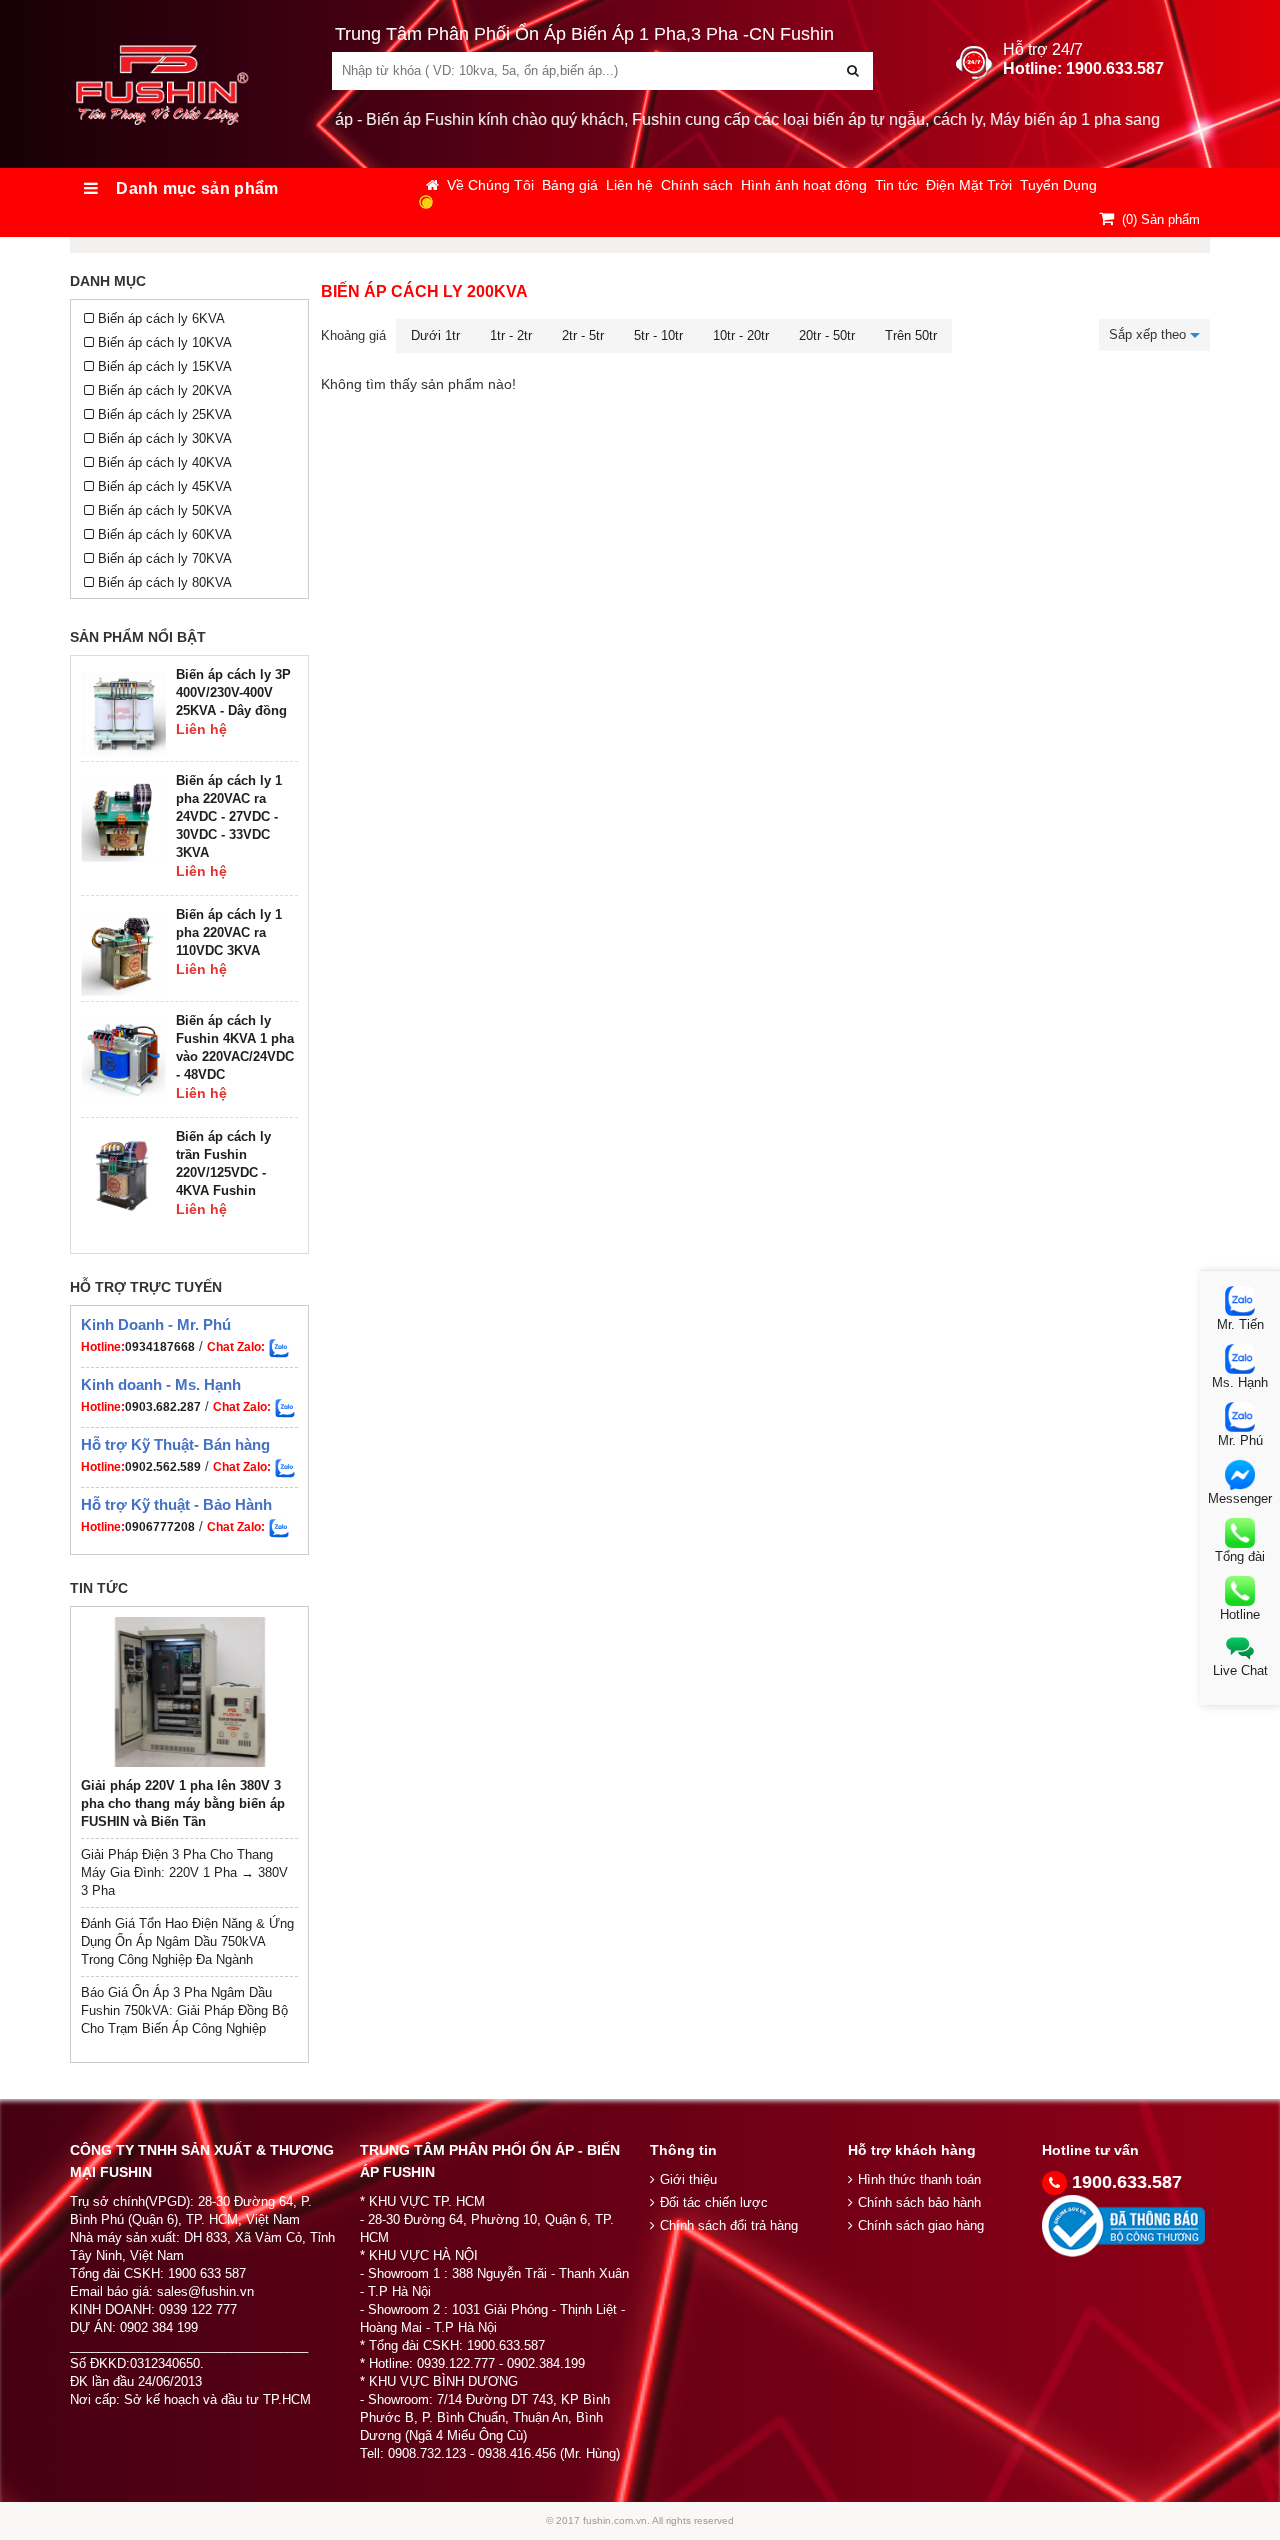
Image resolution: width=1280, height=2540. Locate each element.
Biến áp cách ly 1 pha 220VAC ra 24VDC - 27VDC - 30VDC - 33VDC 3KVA (229, 816)
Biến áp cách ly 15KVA (165, 366)
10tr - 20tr (741, 335)
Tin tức (896, 185)
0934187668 (160, 1347)
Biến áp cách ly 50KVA (165, 510)
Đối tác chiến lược (714, 2202)
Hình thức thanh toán (919, 2179)
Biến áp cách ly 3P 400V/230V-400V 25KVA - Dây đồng (233, 692)
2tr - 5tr (583, 335)
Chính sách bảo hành (919, 2202)
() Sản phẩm (1161, 219)
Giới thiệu (688, 2179)
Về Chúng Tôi (490, 185)
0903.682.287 (163, 1407)
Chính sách (697, 185)
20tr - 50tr (827, 335)
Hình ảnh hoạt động (804, 185)
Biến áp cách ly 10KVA (165, 342)
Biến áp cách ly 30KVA (165, 438)
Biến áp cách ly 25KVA (165, 414)
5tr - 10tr (658, 335)
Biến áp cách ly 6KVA (161, 318)
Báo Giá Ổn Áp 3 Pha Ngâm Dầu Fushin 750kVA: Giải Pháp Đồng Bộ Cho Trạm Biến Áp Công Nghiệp (184, 2010)
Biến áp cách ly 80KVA (165, 582)
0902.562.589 (163, 1467)
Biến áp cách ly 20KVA (165, 390)
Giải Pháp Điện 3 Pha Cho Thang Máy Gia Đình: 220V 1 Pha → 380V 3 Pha (184, 1872)
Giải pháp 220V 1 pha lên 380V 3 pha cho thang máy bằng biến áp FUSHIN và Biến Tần (183, 1803)
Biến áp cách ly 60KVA (165, 534)
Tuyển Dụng (1058, 185)
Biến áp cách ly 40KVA (165, 462)
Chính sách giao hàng (921, 2225)
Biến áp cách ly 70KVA (165, 558)
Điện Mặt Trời (969, 185)
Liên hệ (629, 185)
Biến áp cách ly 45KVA (165, 486)
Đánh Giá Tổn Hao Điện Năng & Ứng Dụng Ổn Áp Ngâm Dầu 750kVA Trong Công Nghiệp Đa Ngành (187, 1941)
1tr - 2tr (511, 335)
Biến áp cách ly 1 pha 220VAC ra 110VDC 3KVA (229, 932)
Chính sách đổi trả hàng (729, 2225)
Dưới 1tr (435, 335)
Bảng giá (570, 185)
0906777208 (160, 1527)
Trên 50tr (911, 335)
